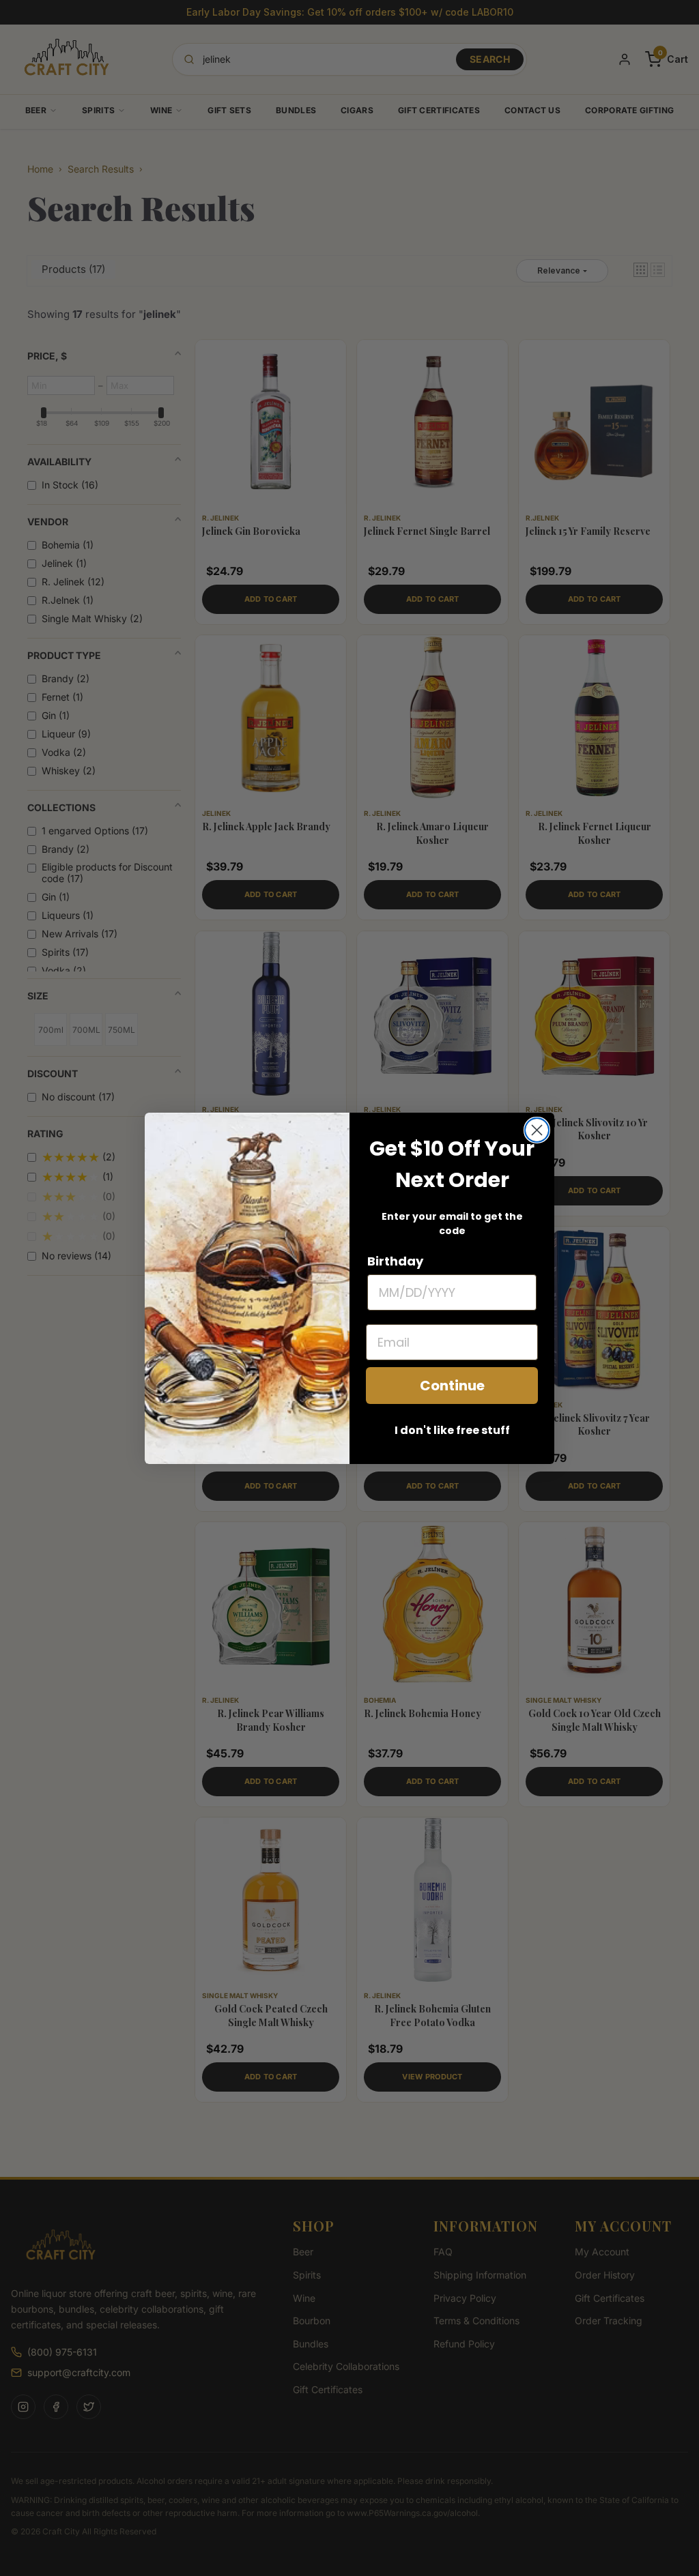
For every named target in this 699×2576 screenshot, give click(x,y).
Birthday (395, 1261)
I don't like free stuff (452, 1430)
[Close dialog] (537, 1130)
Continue (452, 1386)
